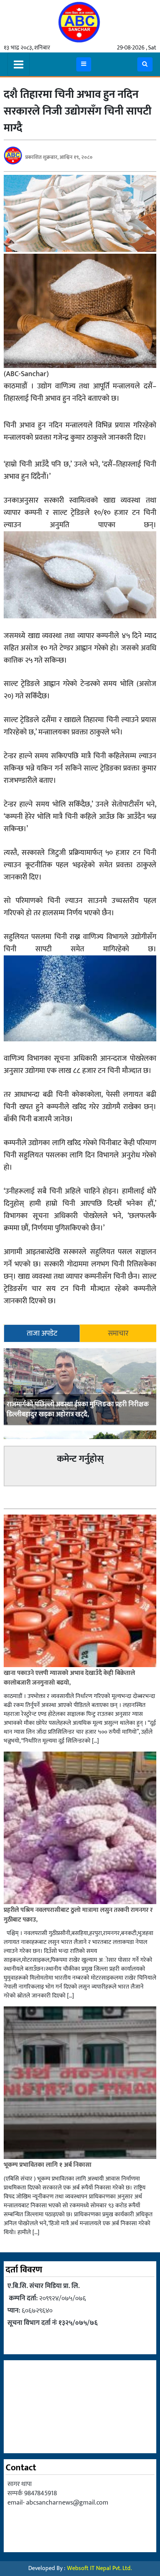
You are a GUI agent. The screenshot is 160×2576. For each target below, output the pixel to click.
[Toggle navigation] (19, 64)
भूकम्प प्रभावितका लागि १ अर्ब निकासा (48, 2165)
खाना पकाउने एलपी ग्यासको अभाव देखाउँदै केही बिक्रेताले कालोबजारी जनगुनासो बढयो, (69, 1678)
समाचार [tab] (118, 1333)
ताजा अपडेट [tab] (42, 1333)
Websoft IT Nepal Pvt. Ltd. (99, 2568)
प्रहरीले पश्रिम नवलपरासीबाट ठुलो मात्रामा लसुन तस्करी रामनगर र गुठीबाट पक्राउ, (78, 1915)
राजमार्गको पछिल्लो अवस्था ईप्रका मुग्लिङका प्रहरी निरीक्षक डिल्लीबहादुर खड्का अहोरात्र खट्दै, (78, 1409)
